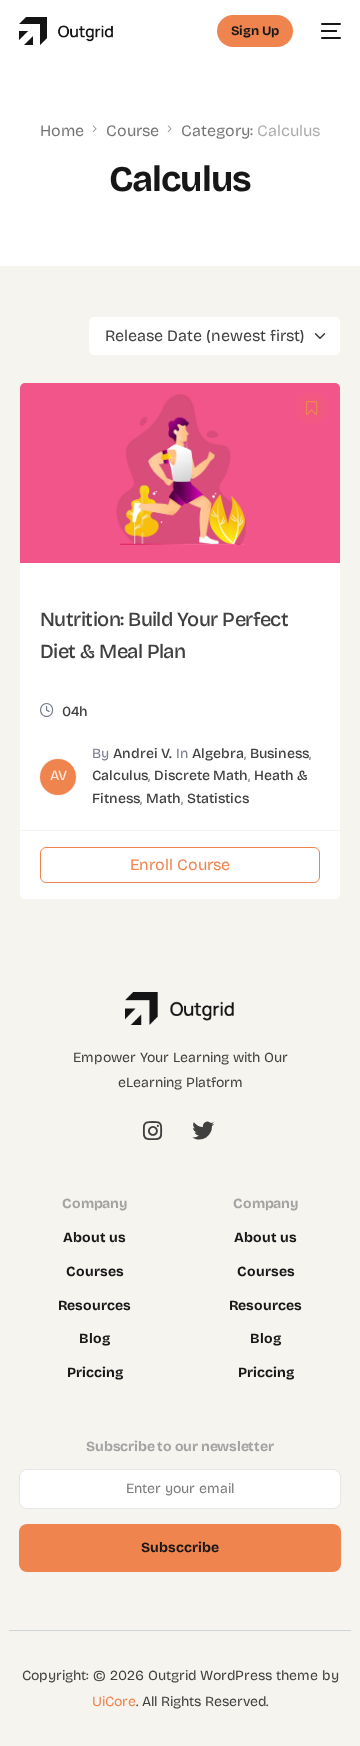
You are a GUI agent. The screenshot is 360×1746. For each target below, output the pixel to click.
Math (163, 798)
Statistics (218, 798)
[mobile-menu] (327, 31)
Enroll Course (180, 864)
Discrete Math (201, 775)
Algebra (218, 753)
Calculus (120, 775)
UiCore (114, 1701)
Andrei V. (142, 753)
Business (279, 753)
